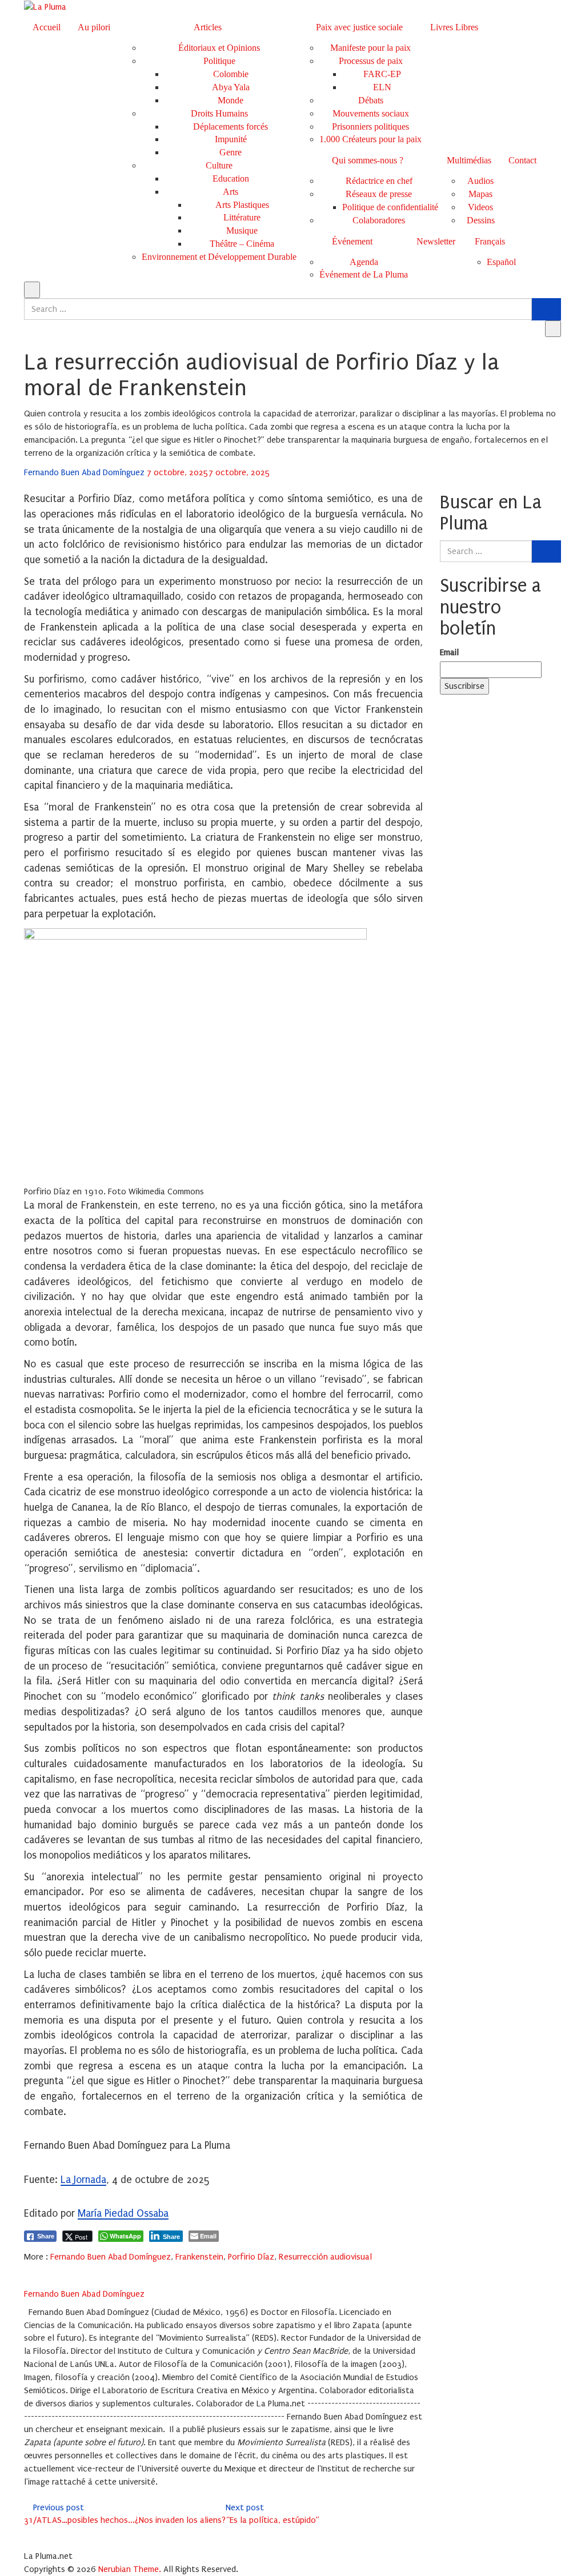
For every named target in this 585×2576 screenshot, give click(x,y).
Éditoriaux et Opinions (219, 48)
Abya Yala (231, 87)
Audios (480, 181)
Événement (352, 241)
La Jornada (83, 2180)
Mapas (480, 194)
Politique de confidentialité (390, 207)
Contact (522, 160)
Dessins (481, 220)
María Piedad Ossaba (123, 2214)
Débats (371, 100)
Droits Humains (219, 113)
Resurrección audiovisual (325, 2257)
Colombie (231, 74)
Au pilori (94, 27)
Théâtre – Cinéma (242, 244)
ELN (382, 87)
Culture (219, 165)
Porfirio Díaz (251, 2257)
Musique (242, 230)
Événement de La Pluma (364, 274)
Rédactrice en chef (379, 181)
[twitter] (42, 2270)
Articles (208, 27)
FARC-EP (382, 74)
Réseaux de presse (379, 194)
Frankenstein (199, 2257)
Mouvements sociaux (371, 113)
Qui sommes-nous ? (368, 160)
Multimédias (469, 160)
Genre (231, 152)
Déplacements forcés (231, 127)
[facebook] (27, 2270)
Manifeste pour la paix (370, 48)
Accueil (47, 27)
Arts (231, 192)
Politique (219, 61)
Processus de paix (371, 61)
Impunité (231, 139)
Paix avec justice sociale (359, 27)
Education (231, 178)
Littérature (242, 217)
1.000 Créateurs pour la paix (370, 139)
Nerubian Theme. (130, 2569)
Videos (480, 207)
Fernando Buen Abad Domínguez (85, 472)
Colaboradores (379, 220)
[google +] (57, 2270)
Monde (231, 100)
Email (449, 652)
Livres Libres (454, 27)
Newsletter (436, 241)
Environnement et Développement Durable (219, 257)
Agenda (364, 262)
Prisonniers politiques (370, 127)
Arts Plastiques (242, 205)
